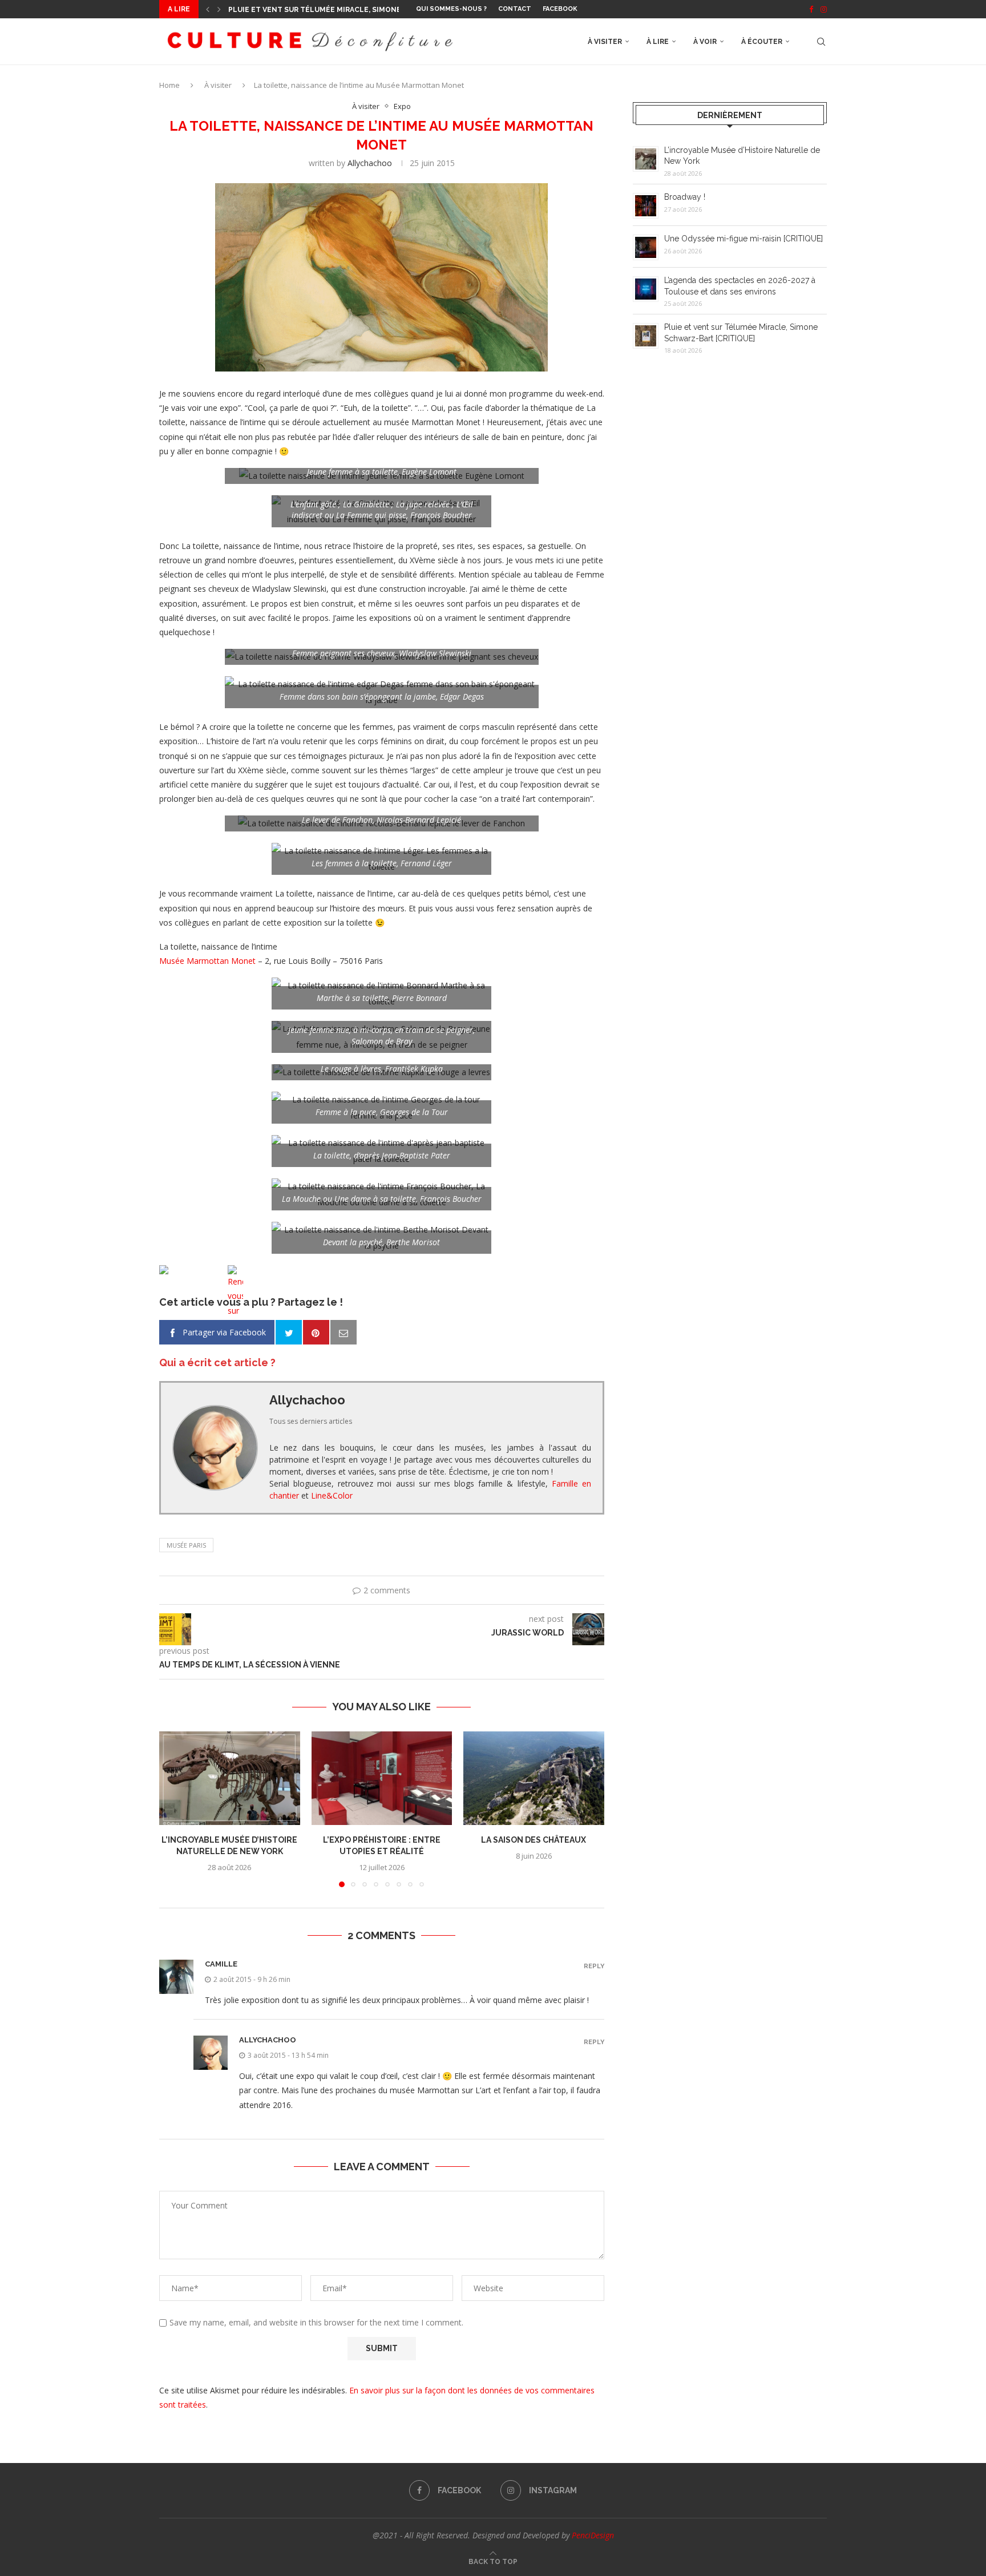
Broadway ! (685, 197)
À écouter (762, 42)
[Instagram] (824, 9)
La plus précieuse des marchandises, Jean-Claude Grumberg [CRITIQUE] (370, 10)
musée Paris (186, 1545)
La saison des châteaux (534, 1840)
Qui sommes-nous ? (451, 9)
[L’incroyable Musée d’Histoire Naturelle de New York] (230, 1778)
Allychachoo (370, 163)
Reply (594, 1966)
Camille (221, 1964)
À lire (658, 42)
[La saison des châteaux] (534, 1778)
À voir (705, 42)
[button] (208, 9)
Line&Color (332, 1495)
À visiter (605, 42)
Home (169, 85)
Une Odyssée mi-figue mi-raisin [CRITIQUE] (743, 239)
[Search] (821, 42)
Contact (515, 9)
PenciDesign (593, 2535)
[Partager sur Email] (344, 1333)
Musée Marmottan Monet (207, 961)
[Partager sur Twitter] (289, 1333)
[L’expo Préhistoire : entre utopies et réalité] (382, 1778)
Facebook (560, 9)
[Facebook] (811, 9)
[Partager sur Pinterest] (316, 1333)
